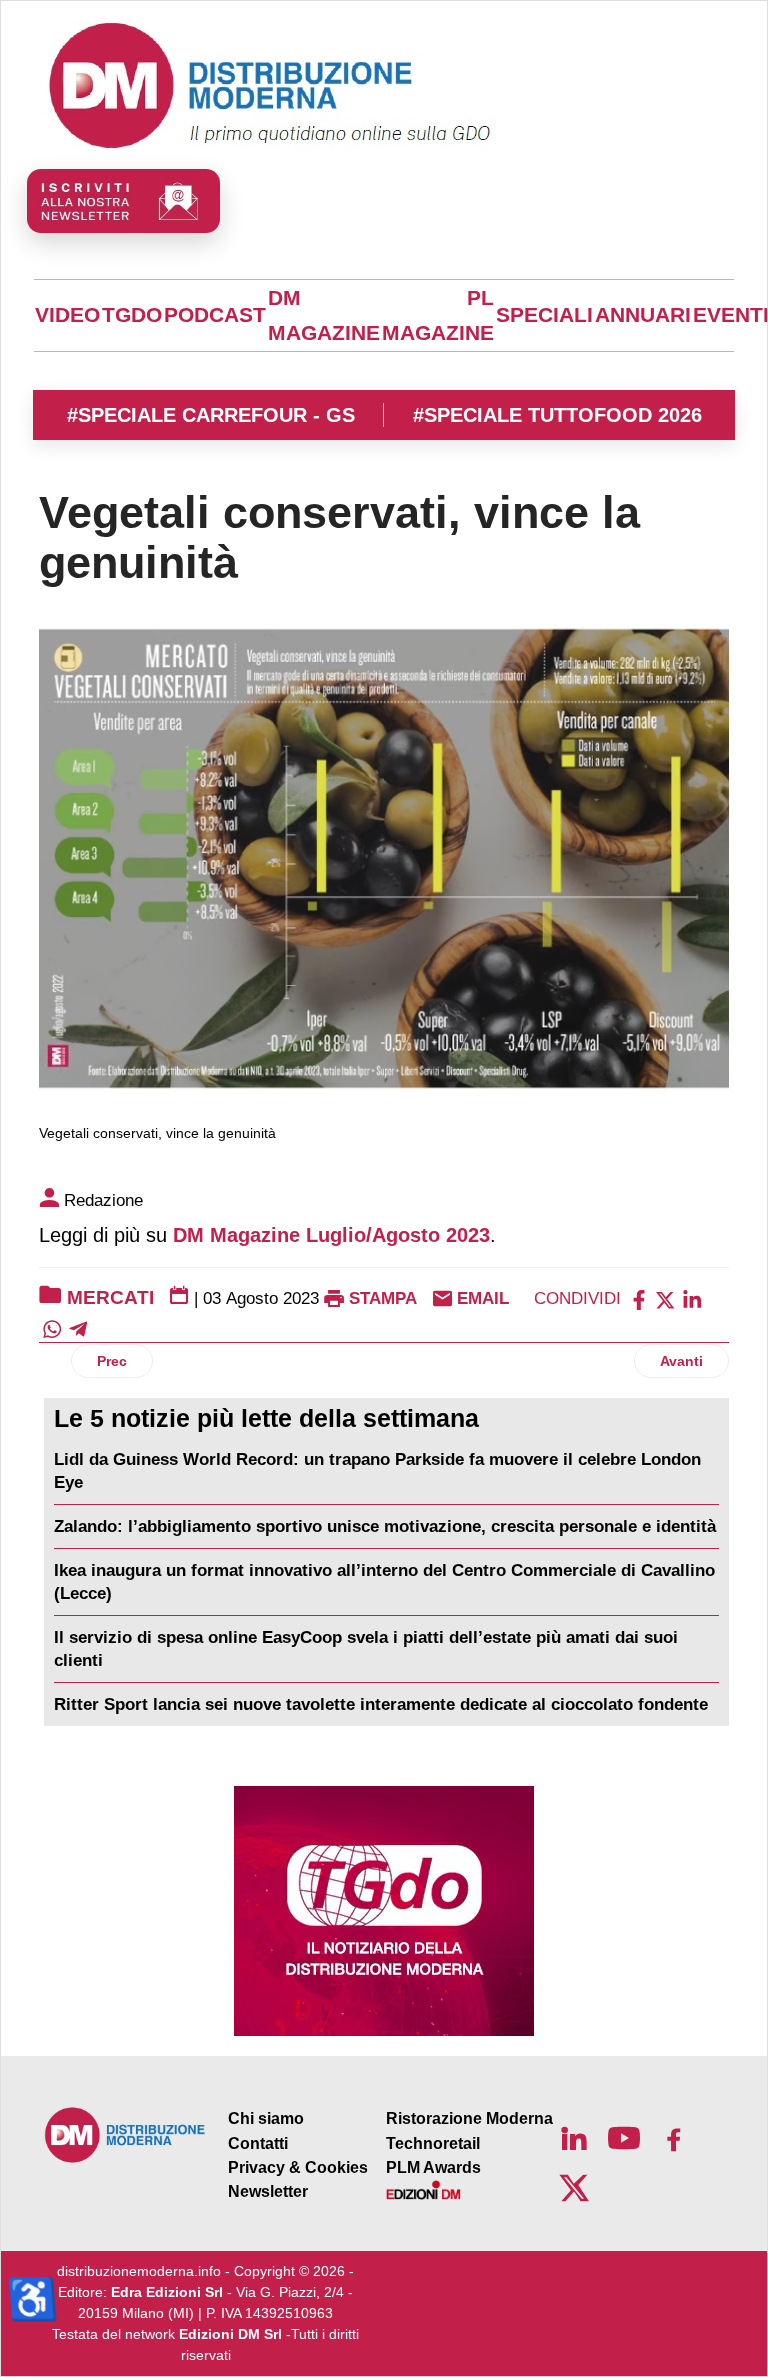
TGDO (132, 315)
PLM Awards (433, 2167)
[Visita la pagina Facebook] (674, 2138)
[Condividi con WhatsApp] (52, 1328)
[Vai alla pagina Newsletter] (123, 201)
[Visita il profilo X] (574, 2188)
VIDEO (67, 315)
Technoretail (433, 2143)
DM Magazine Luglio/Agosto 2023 (331, 1235)
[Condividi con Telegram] (78, 1328)
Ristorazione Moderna (469, 2118)
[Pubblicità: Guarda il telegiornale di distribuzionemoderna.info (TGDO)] (384, 1911)
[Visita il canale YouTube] (624, 2138)
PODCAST (215, 315)
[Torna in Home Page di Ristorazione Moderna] (125, 2134)
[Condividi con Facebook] (639, 1298)
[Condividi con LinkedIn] (692, 1298)
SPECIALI (544, 315)
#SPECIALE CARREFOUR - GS (211, 415)
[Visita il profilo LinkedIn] (574, 2138)
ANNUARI (643, 315)
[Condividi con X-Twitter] (665, 1298)
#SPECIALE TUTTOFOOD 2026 (557, 415)
